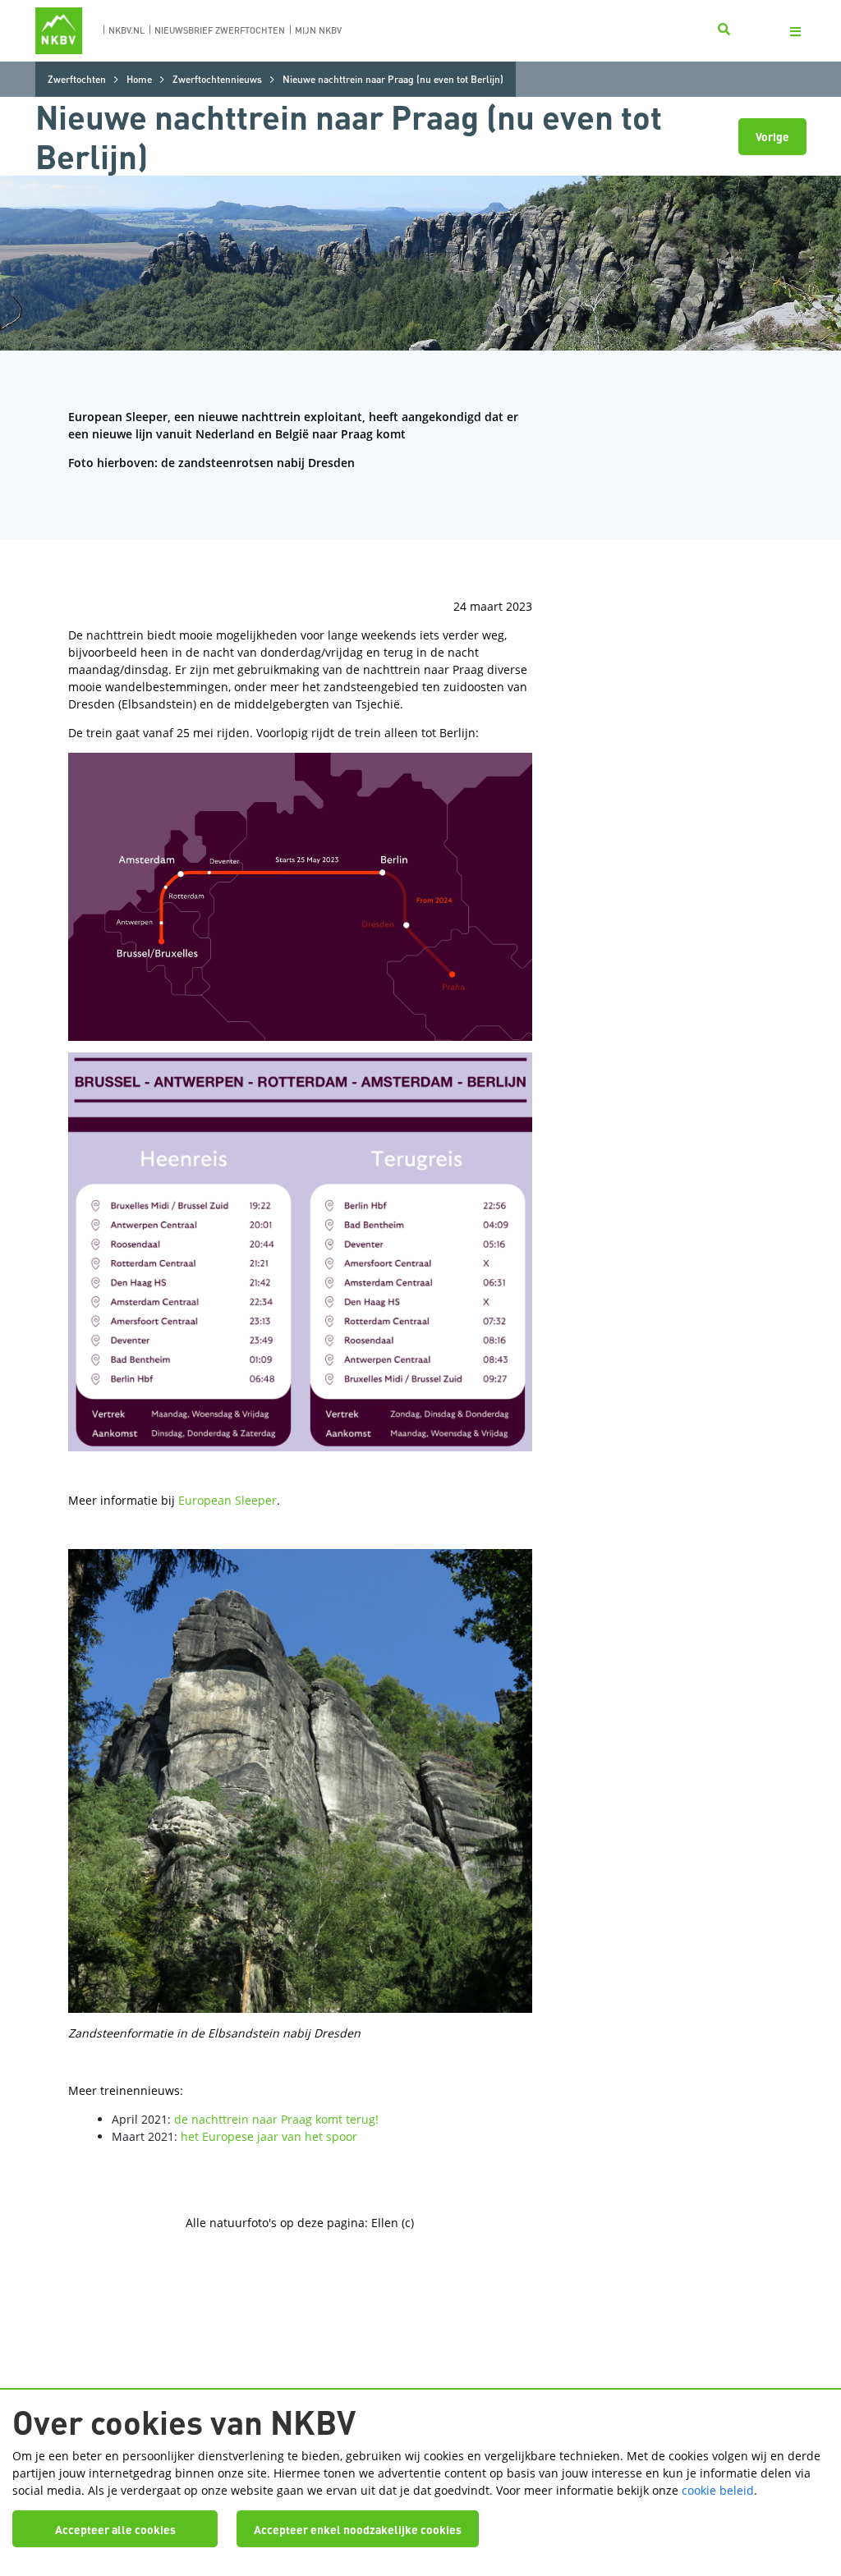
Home (139, 79)
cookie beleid (718, 2490)
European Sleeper (227, 1500)
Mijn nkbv (318, 30)
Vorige (772, 136)
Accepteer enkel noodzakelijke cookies (358, 2529)
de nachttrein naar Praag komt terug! (276, 2119)
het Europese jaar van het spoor (269, 2136)
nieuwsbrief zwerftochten (220, 30)
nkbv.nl (126, 30)
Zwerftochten (77, 79)
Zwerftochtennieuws (217, 79)
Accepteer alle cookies (115, 2529)
